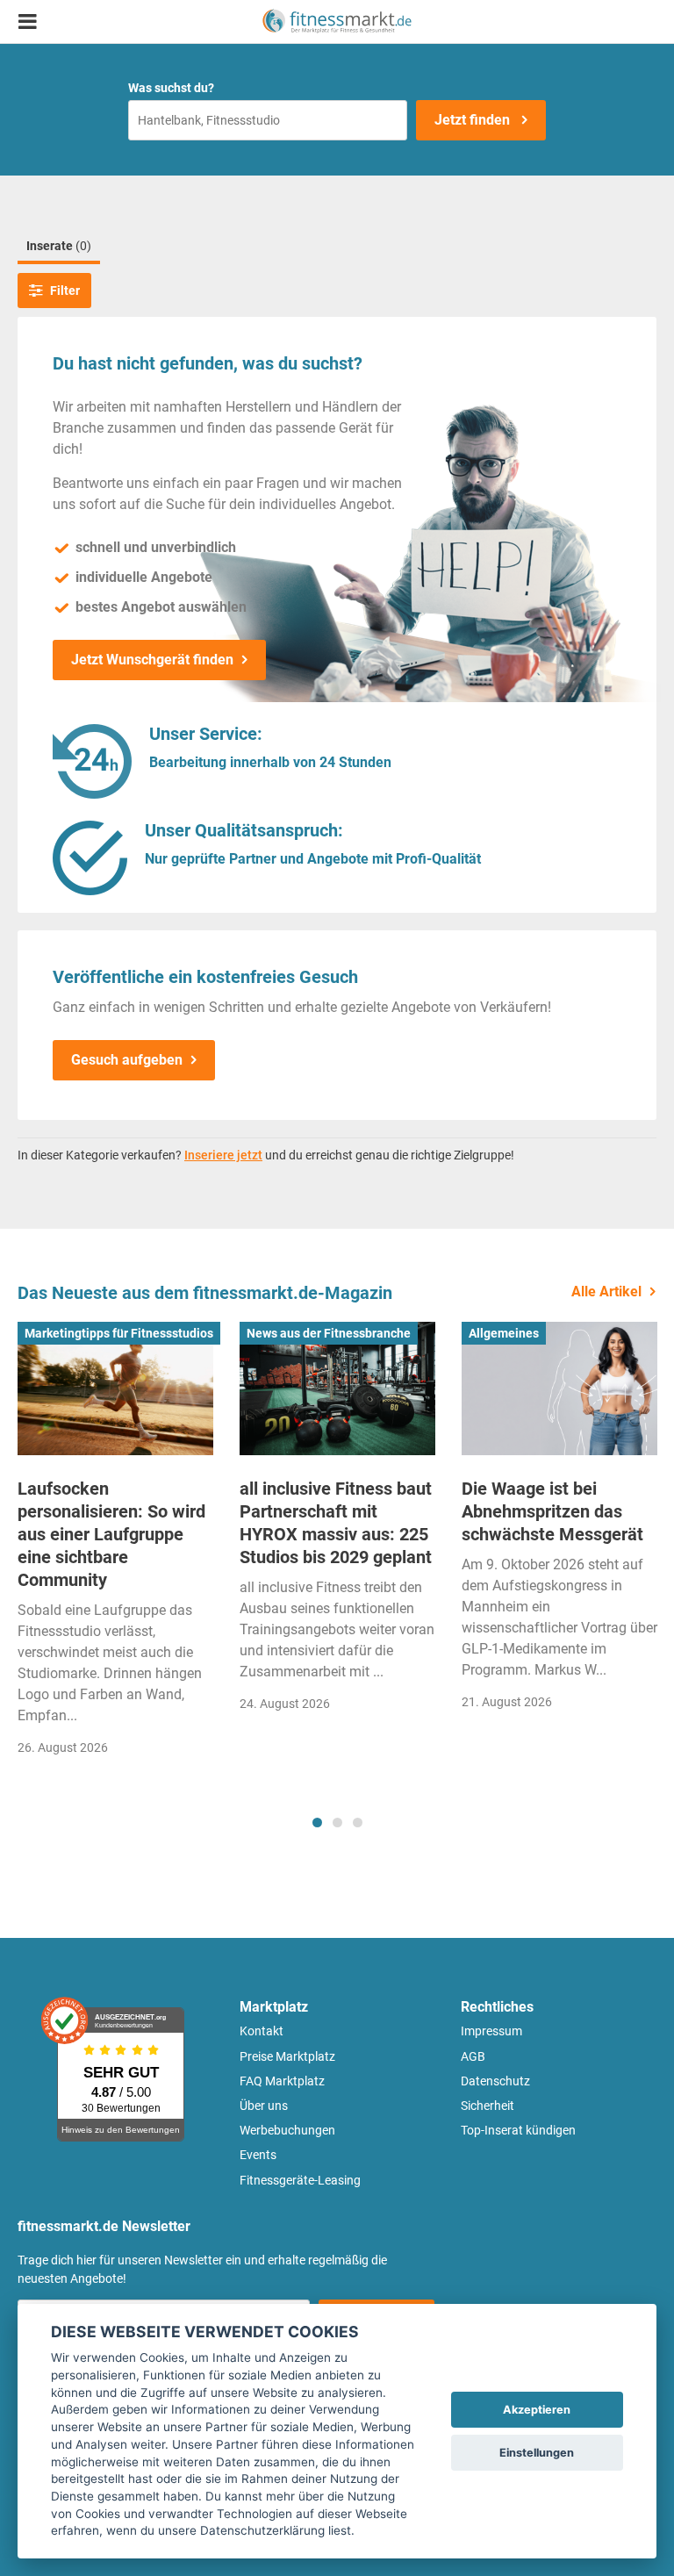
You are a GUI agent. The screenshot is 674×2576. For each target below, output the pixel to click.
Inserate (59, 246)
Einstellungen (537, 2453)
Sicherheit (488, 2106)
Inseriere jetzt (223, 1155)
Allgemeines (504, 1333)
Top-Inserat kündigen (518, 2130)
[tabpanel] (115, 1544)
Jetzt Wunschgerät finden (152, 660)
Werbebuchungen (287, 2130)
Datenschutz (495, 2081)
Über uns (264, 2106)
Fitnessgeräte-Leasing (300, 2180)
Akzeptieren (537, 2410)
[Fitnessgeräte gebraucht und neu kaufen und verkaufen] (337, 22)
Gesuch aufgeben (127, 1060)
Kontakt (262, 2031)
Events (258, 2155)
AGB (473, 2056)
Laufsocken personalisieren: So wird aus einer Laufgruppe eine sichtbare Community (111, 1534)
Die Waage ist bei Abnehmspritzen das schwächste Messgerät (552, 1511)
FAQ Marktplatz (282, 2081)
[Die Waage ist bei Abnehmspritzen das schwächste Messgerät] (559, 1388)
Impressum (491, 2031)
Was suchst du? (171, 88)
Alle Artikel (606, 1292)
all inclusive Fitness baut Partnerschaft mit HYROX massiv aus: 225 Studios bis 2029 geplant (336, 1523)
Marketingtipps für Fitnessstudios (119, 1333)
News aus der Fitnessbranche (329, 1333)
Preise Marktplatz (287, 2056)
